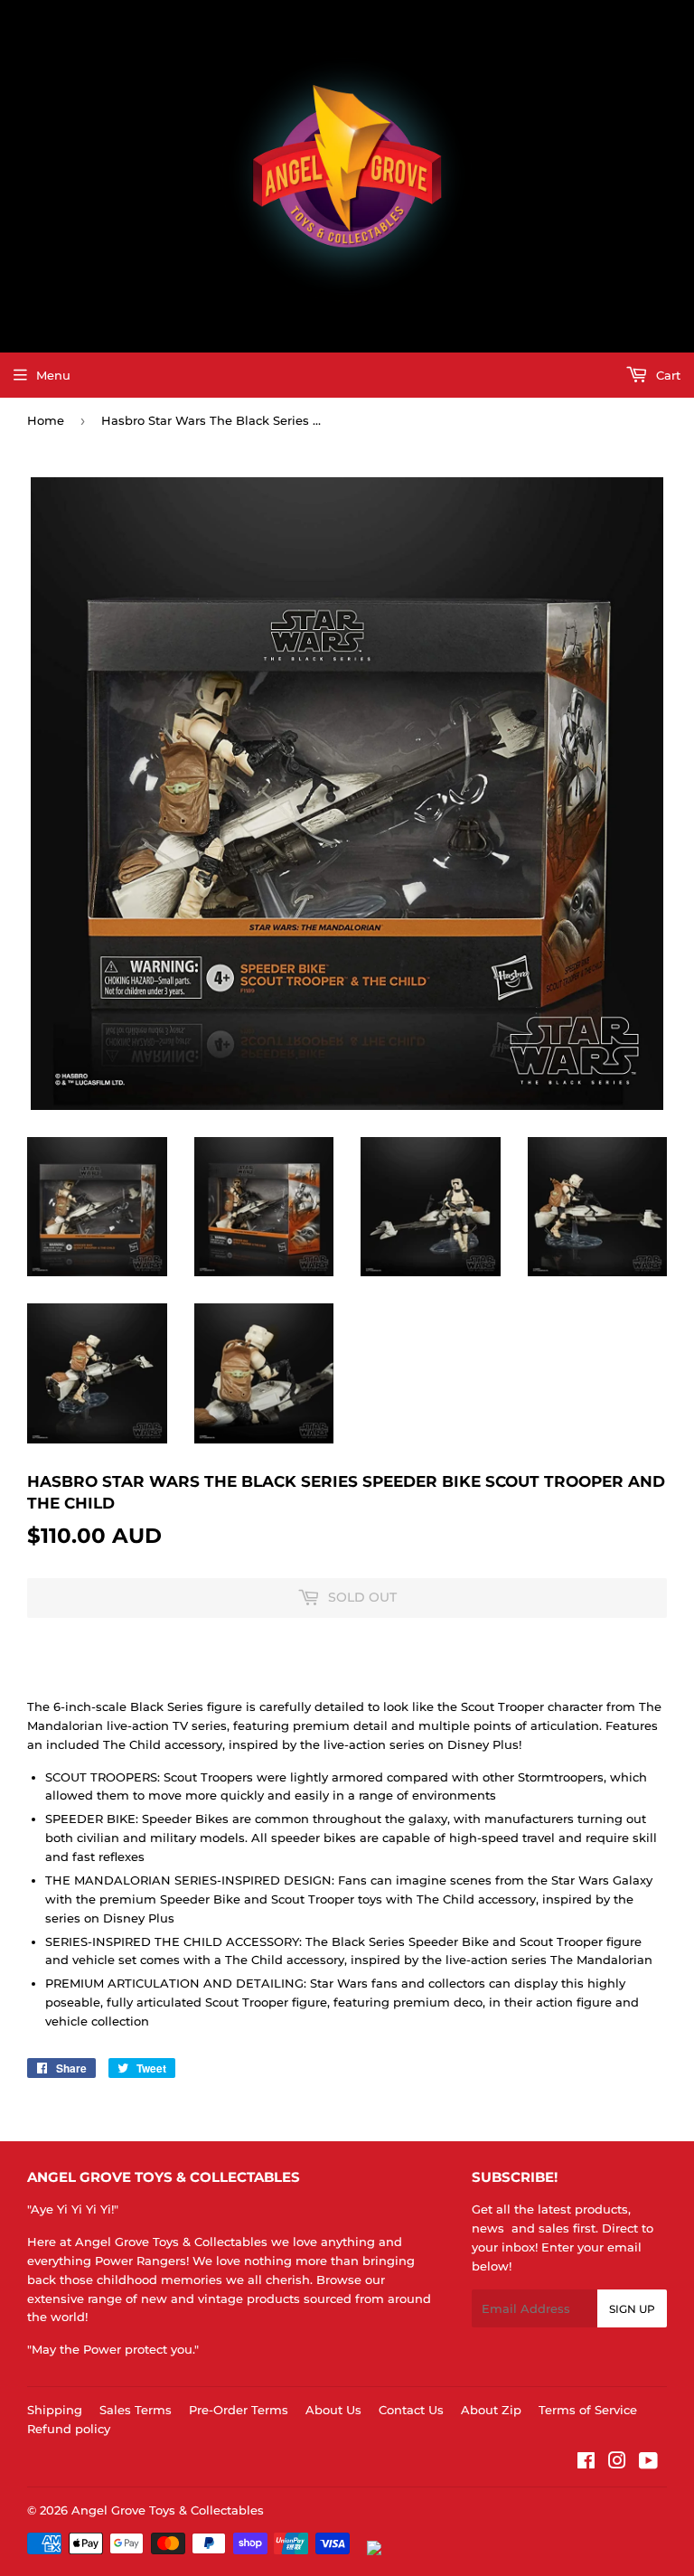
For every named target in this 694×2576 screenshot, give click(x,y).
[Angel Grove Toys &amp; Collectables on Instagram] (617, 2463)
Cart (666, 375)
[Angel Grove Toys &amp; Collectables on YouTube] (648, 2463)
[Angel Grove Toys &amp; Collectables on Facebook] (586, 2463)
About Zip (491, 2410)
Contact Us (411, 2410)
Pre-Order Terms (239, 2410)
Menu (53, 375)
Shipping (55, 2410)
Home (46, 420)
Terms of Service (588, 2410)
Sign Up (632, 2309)
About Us (333, 2410)
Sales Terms (136, 2410)
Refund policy (69, 2429)
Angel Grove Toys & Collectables (168, 2510)
